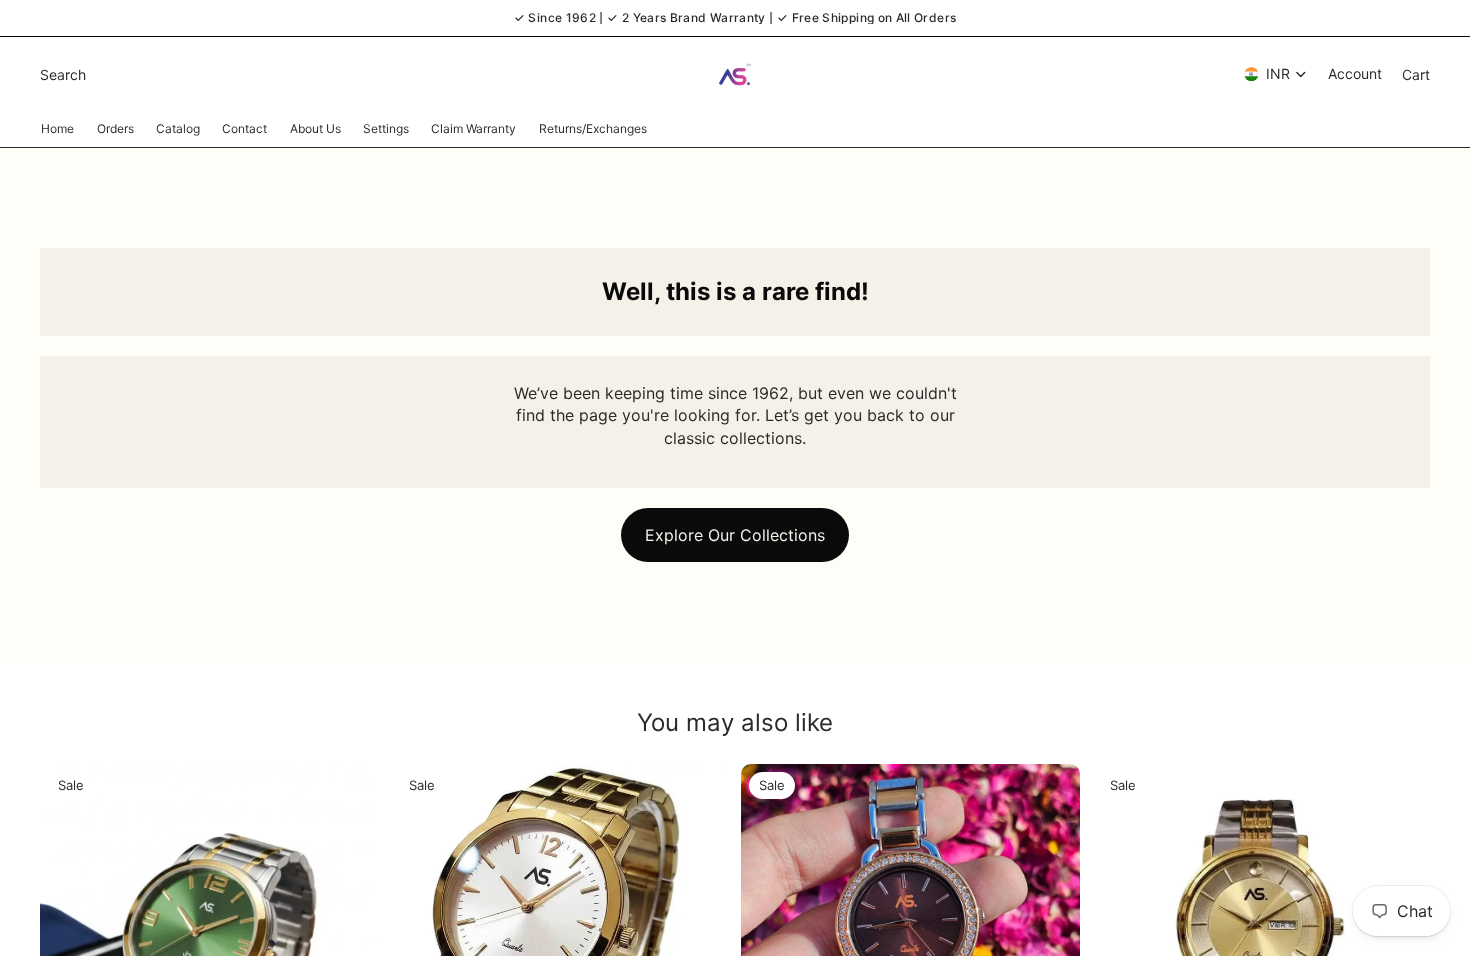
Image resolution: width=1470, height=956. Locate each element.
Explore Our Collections (735, 535)
